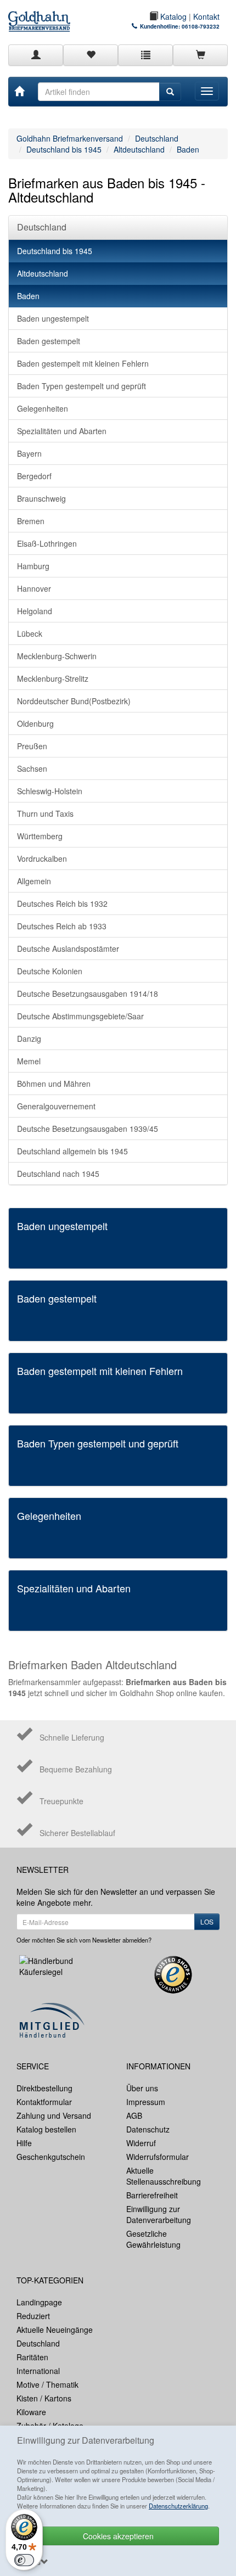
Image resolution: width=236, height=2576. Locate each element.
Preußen (32, 746)
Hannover (34, 588)
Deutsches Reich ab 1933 (62, 926)
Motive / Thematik (47, 2384)
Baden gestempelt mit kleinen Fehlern (83, 363)
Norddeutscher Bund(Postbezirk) (74, 701)
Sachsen (32, 768)
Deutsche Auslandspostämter (68, 949)
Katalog (172, 16)
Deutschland (157, 138)
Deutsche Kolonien (50, 971)
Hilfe (24, 2143)
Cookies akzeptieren (118, 2536)
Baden (188, 149)
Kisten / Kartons (44, 2398)
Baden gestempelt (49, 341)
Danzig (29, 1039)
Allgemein (34, 881)
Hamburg (33, 566)
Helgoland (35, 611)
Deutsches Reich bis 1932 (62, 903)
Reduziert (33, 2316)
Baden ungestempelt (53, 318)
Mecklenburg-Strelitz (53, 678)
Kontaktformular (44, 2102)
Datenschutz (148, 2129)
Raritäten (32, 2357)
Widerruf (141, 2143)
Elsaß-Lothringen (47, 543)
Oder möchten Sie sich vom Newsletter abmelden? (84, 1940)
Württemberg (40, 836)
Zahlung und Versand (54, 2115)
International (38, 2371)
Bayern (29, 453)
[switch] (24, 2560)
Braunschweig (41, 498)
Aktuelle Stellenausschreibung (164, 2176)
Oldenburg (35, 723)
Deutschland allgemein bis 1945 (72, 1151)
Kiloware (31, 2412)
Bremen (31, 521)
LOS (207, 1921)
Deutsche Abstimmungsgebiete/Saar (80, 1016)
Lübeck (30, 633)
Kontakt (206, 16)
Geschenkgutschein (51, 2157)
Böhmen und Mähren (54, 1084)
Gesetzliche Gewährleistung (153, 2239)
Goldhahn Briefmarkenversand (70, 138)
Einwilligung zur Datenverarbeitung (159, 2214)
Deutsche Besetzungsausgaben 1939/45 (88, 1129)
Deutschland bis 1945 (64, 149)
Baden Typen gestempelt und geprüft (82, 386)
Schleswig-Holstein (50, 791)
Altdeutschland (139, 149)
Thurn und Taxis (45, 813)
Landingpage (39, 2302)
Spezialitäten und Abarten (62, 431)
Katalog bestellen (46, 2129)
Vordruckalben (42, 858)
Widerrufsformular (158, 2157)
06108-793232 (201, 26)
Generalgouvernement (56, 1106)
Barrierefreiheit (152, 2195)
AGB (134, 2115)
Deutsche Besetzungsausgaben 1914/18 (88, 994)
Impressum (146, 2102)
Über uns (142, 2088)
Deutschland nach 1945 (58, 1174)
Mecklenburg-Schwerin (57, 656)
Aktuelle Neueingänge (55, 2330)
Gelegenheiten (43, 408)
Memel (29, 1061)
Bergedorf (34, 476)
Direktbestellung (44, 2088)
